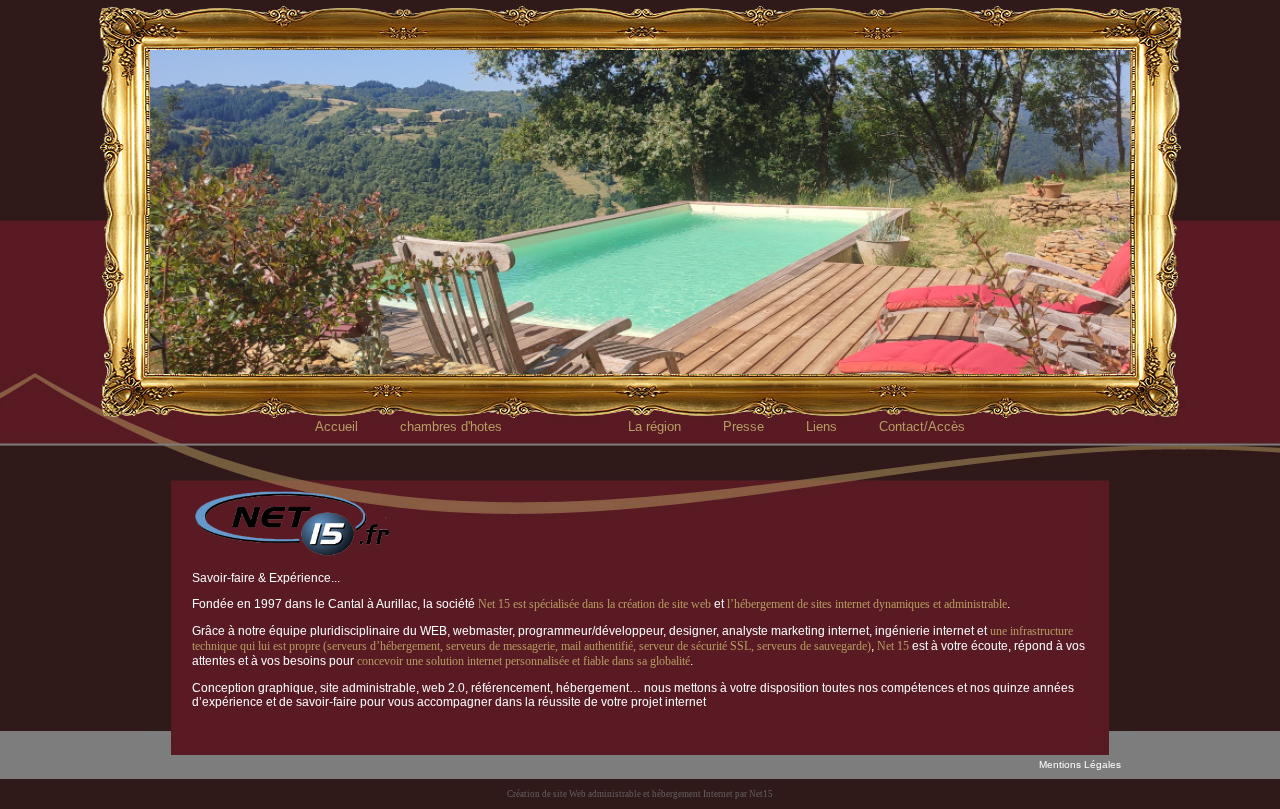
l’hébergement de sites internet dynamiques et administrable (867, 604)
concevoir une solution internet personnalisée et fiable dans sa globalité (523, 661)
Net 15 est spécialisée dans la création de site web (594, 604)
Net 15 (893, 646)
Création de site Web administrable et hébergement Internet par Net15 (640, 794)
